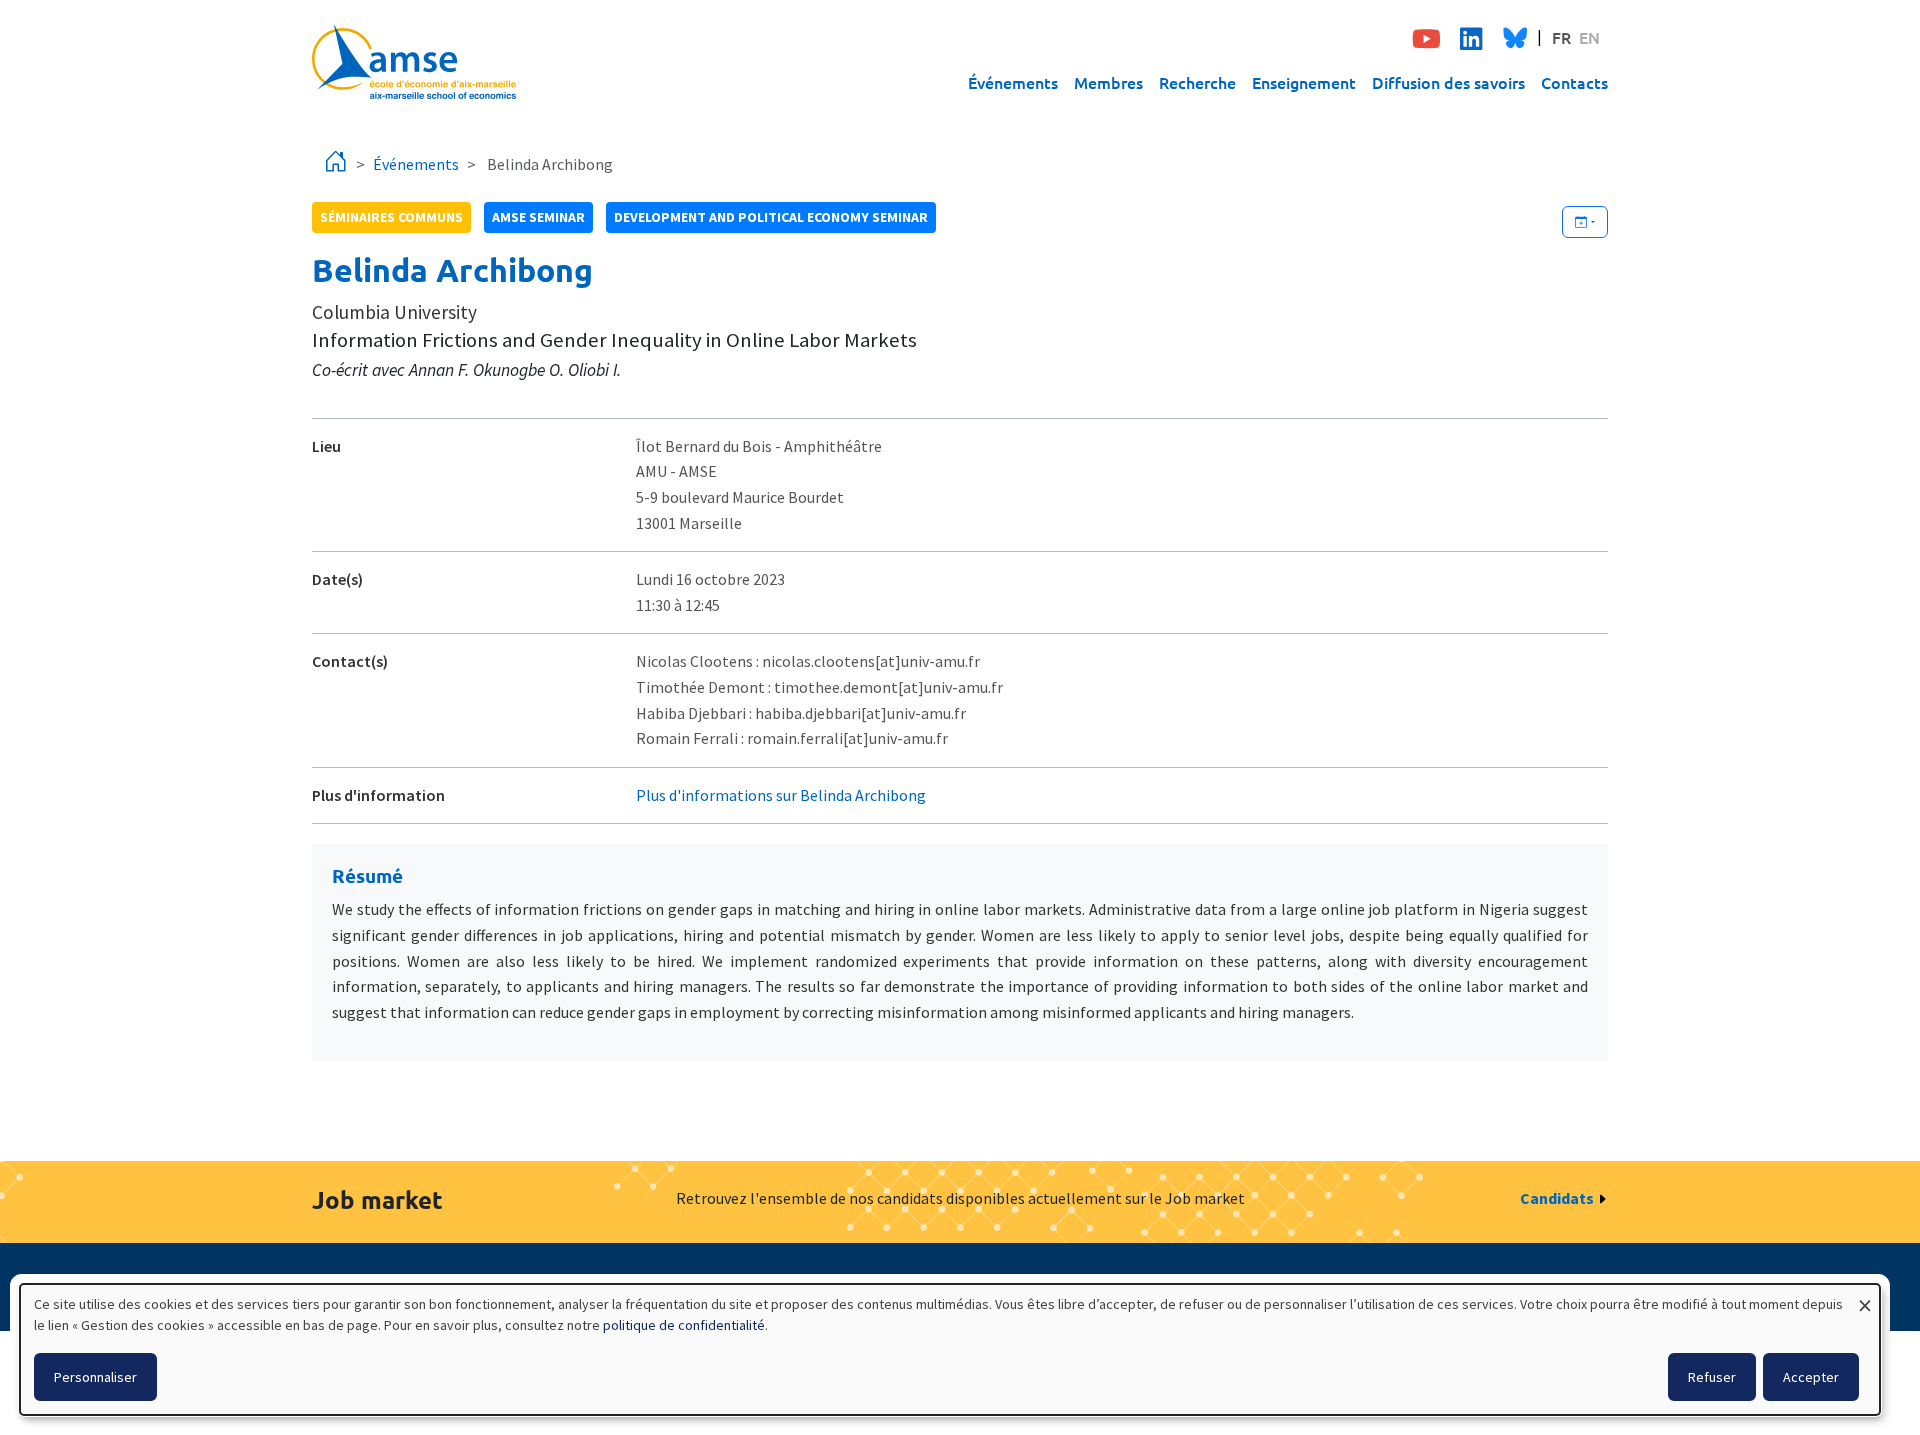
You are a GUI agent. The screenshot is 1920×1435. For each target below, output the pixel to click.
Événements (1013, 82)
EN (1589, 37)
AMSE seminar (538, 217)
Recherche (1197, 82)
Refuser (1712, 1377)
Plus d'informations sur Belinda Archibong (781, 795)
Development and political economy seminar (771, 217)
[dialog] (950, 1349)
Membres (1108, 82)
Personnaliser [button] (95, 1377)
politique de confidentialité (684, 1325)
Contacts (1574, 82)
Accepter (1811, 1377)
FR (1561, 37)
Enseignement (1304, 82)
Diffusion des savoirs (1448, 82)
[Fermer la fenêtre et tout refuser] (1865, 1296)
